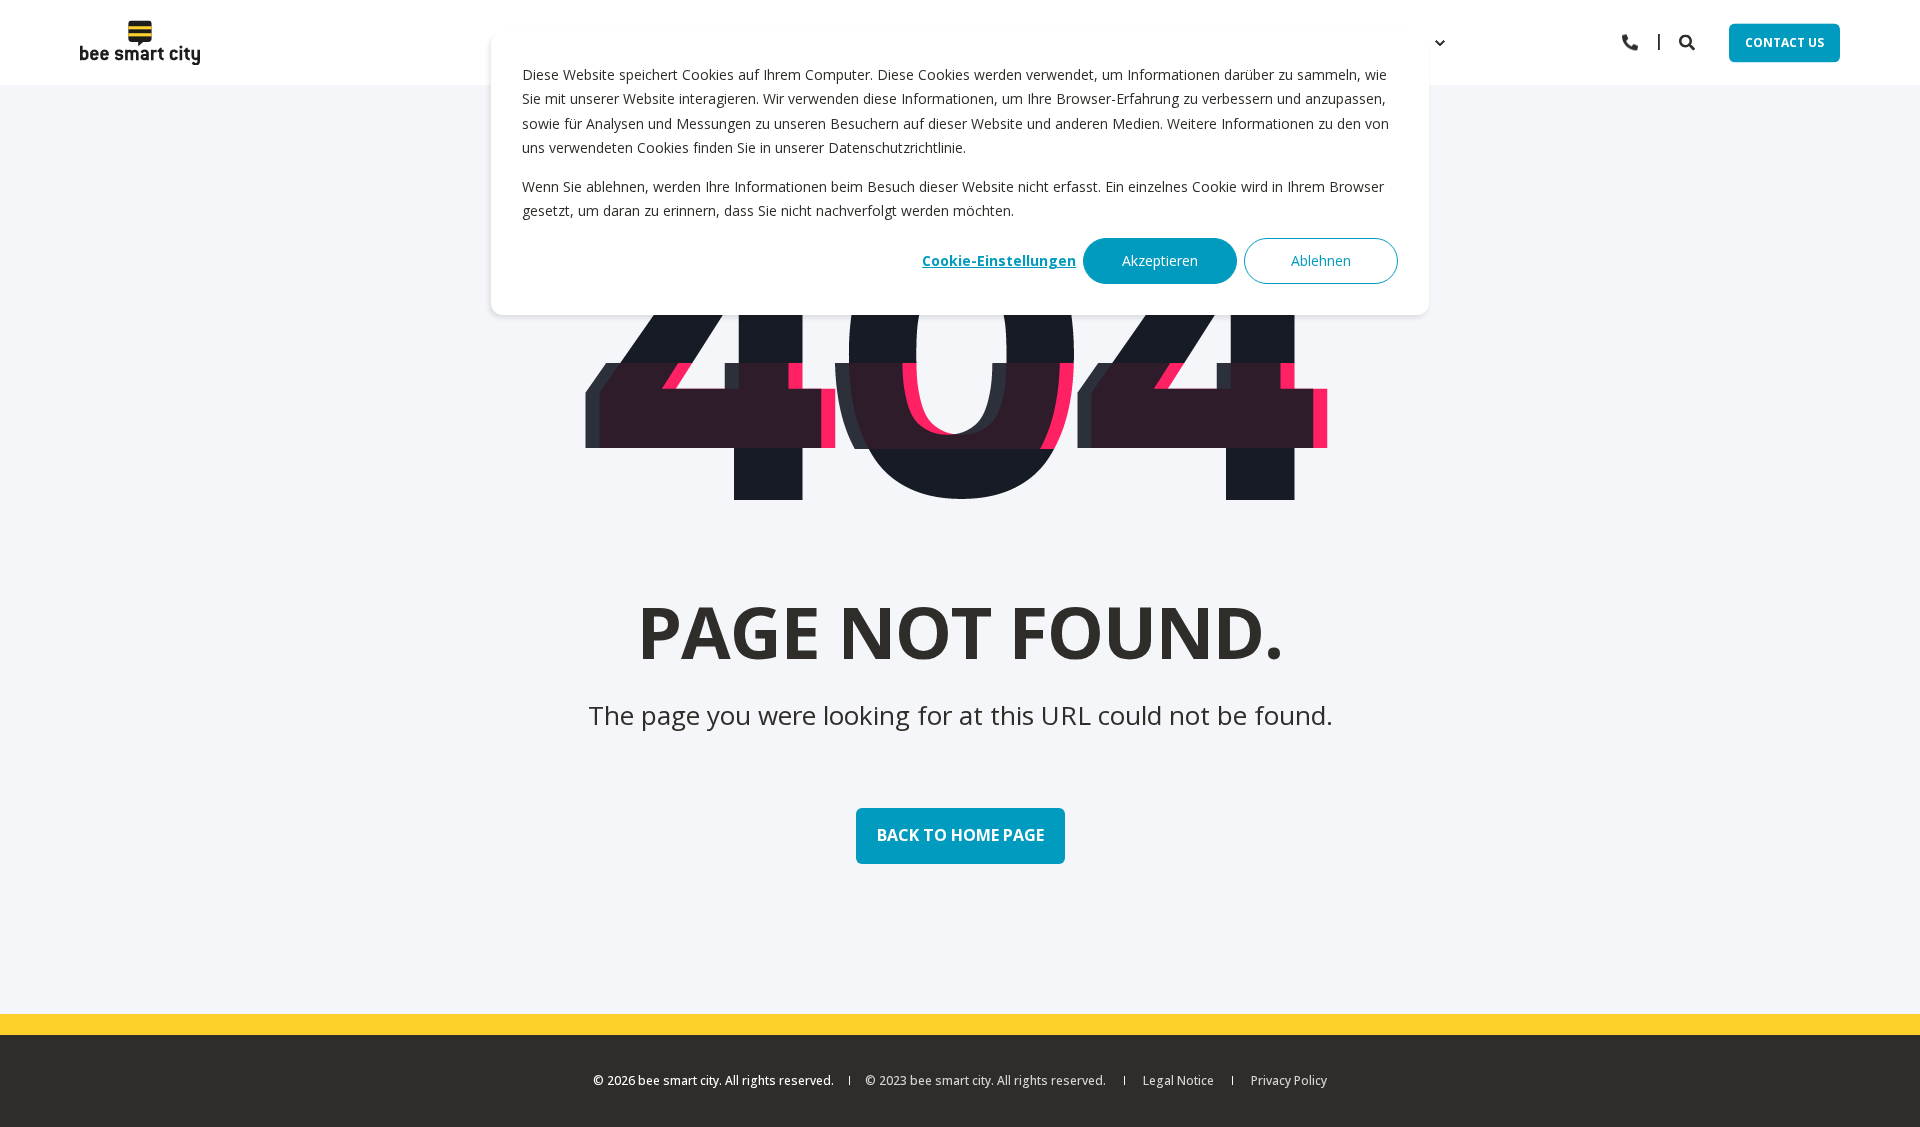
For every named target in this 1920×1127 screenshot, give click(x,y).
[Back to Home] (140, 42)
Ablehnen (1321, 260)
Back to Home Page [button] (960, 835)
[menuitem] (1440, 43)
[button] (1880, 1087)
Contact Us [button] (1784, 42)
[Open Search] (1689, 41)
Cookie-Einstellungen (999, 260)
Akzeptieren (1160, 260)
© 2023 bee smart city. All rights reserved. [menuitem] (985, 1081)
